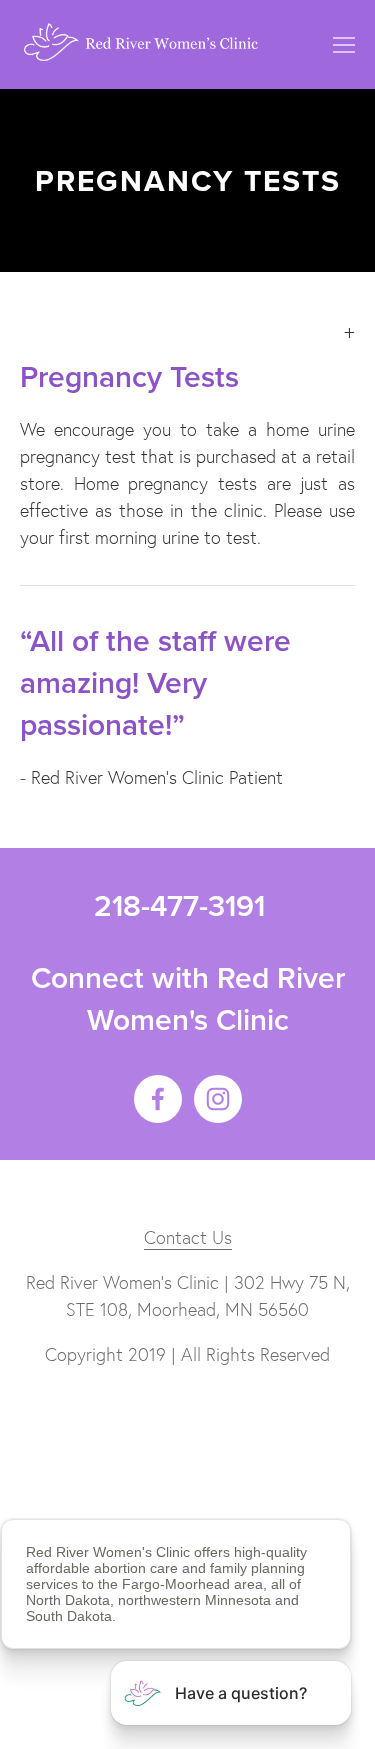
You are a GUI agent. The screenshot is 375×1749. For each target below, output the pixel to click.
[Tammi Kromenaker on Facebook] (158, 1099)
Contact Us (188, 1237)
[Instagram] (218, 1099)
